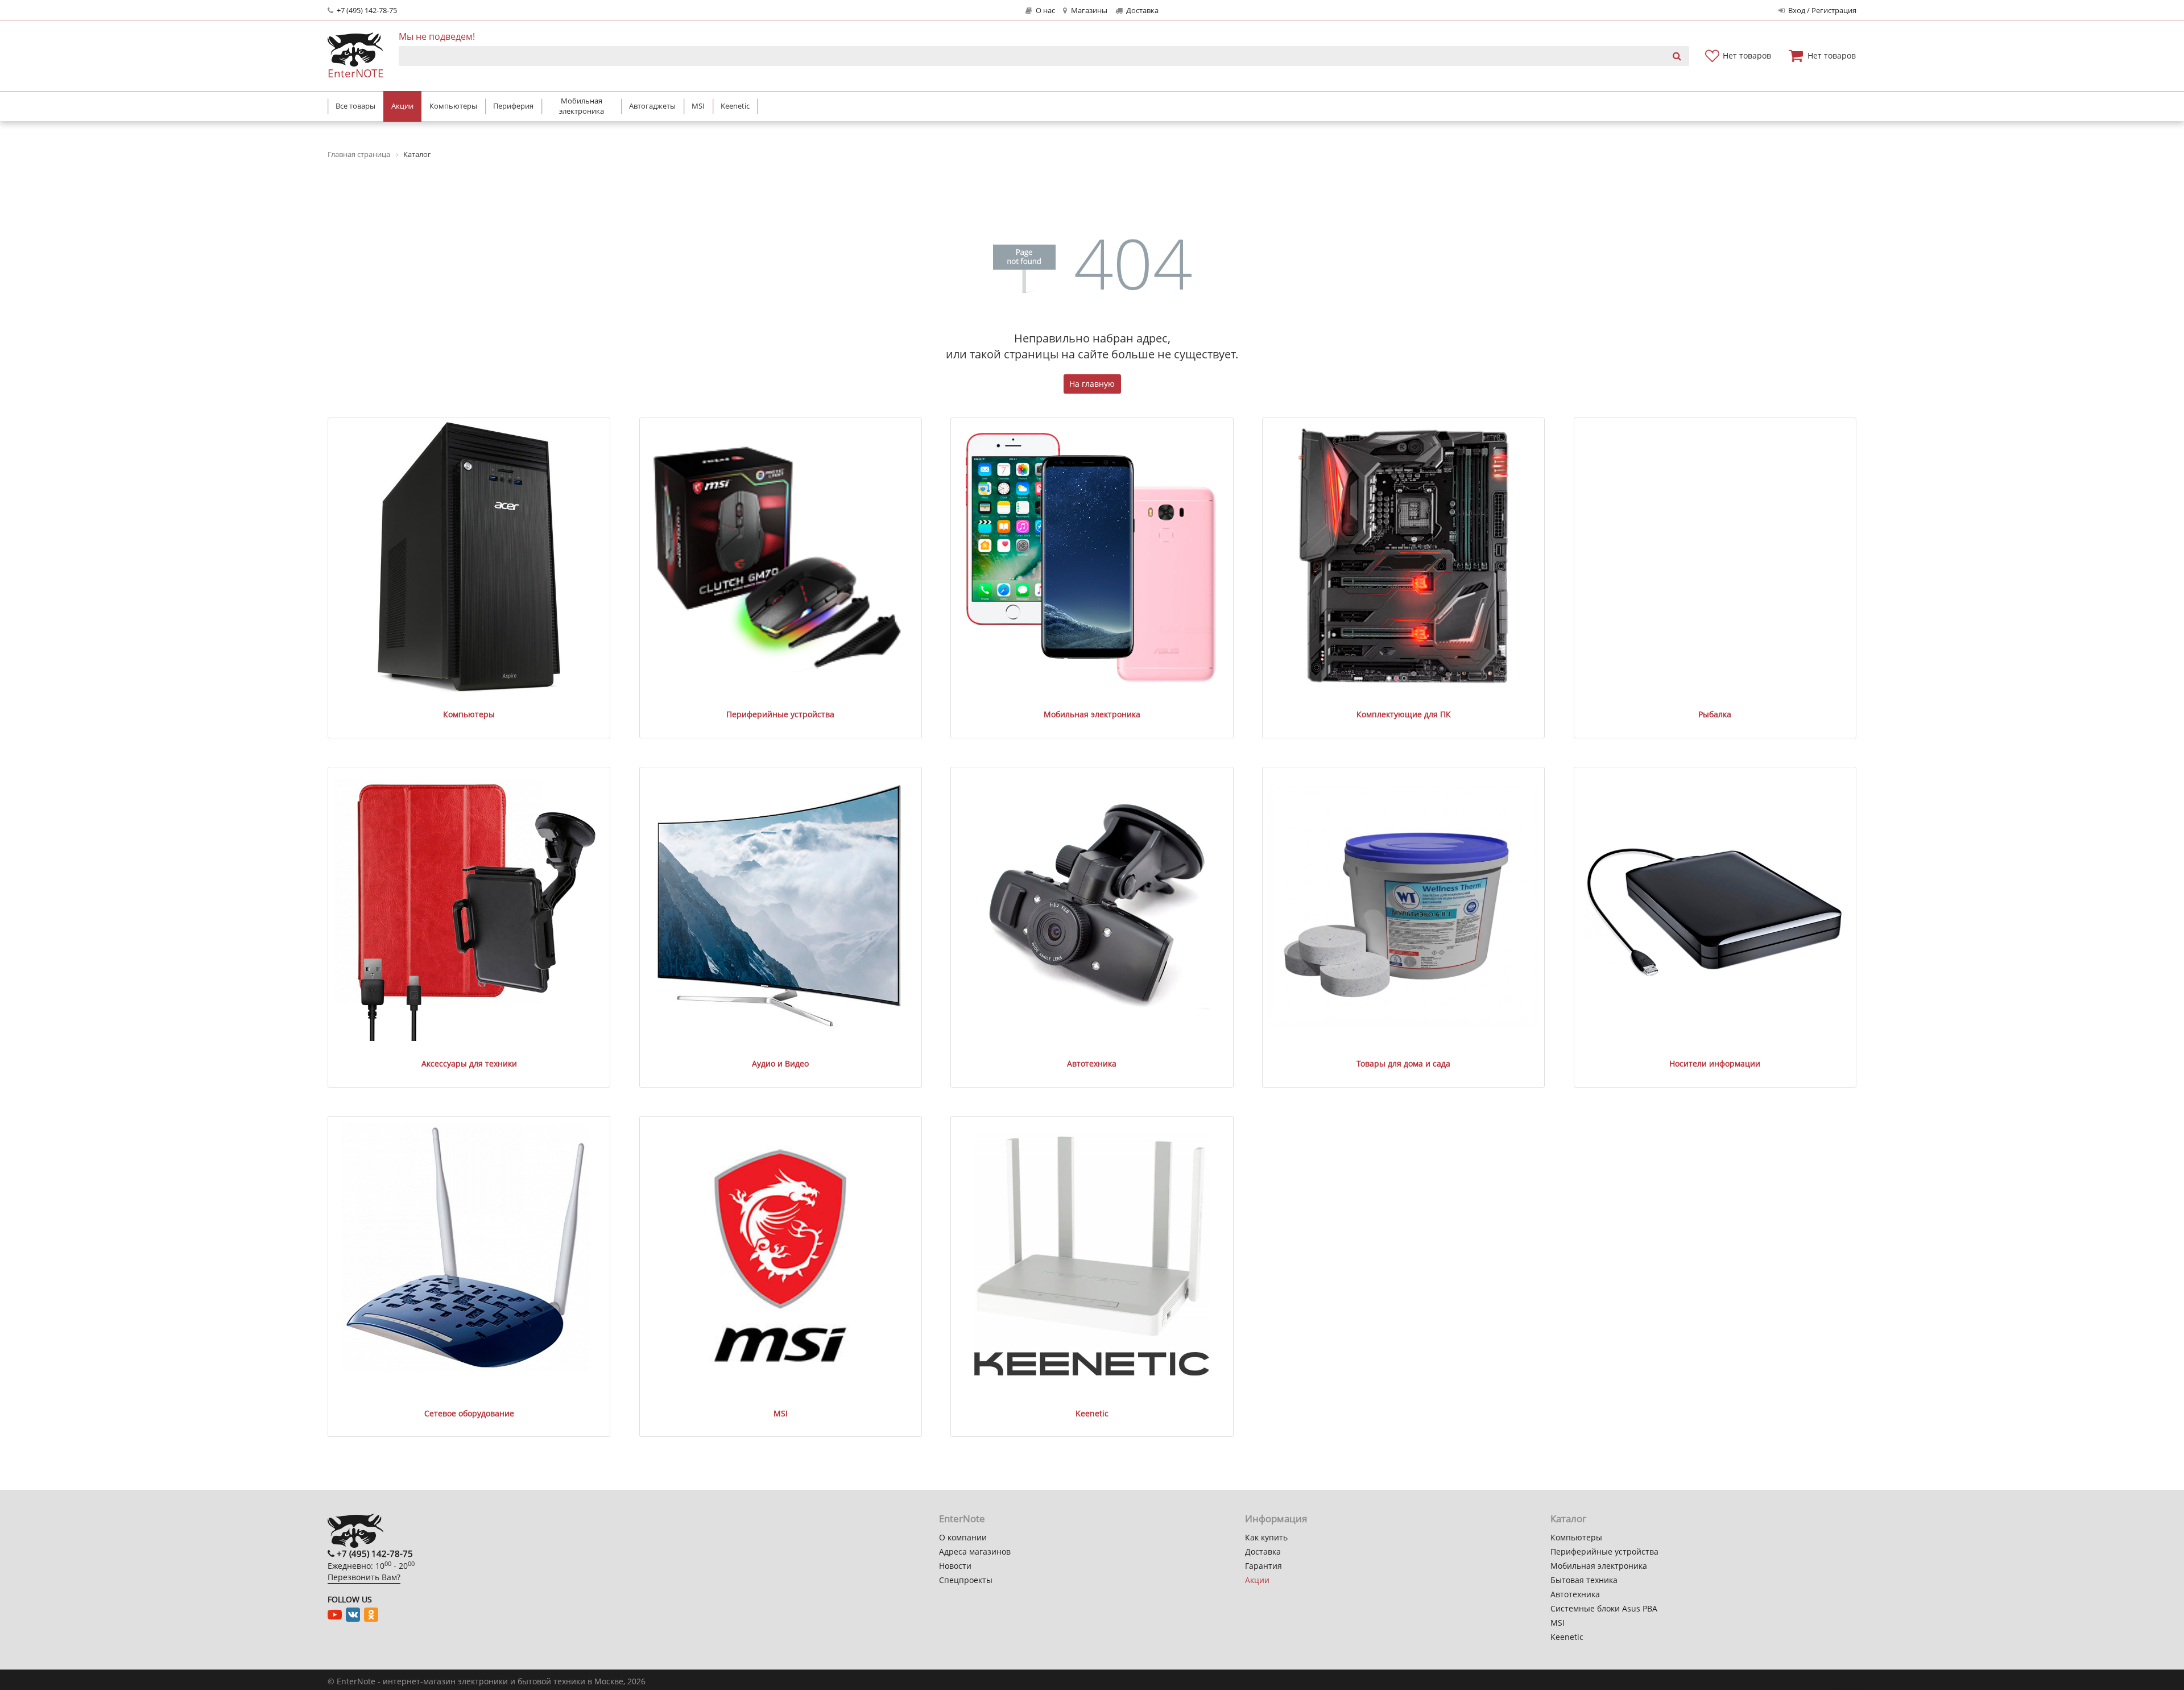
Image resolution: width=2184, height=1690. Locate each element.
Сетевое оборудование (469, 1413)
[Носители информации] (1715, 906)
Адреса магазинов (975, 1551)
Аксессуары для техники (469, 1063)
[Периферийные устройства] (780, 557)
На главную (1092, 384)
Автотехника (1092, 1063)
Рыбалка (1715, 714)
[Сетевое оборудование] (469, 1255)
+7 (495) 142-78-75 (366, 11)
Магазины (1088, 11)
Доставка (1141, 11)
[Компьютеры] (469, 557)
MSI (781, 1413)
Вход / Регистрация (1821, 11)
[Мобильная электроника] (1092, 557)
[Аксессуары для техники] (469, 906)
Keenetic (1092, 1413)
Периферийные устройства (780, 714)
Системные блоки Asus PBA (1604, 1608)
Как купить (1266, 1537)
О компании (963, 1537)
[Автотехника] (1092, 906)
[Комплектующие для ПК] (1403, 557)
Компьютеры (469, 714)
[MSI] (780, 1255)
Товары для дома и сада (1403, 1063)
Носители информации (1715, 1063)
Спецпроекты (966, 1580)
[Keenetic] (1092, 1255)
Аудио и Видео (780, 1063)
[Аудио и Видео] (780, 906)
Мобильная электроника (1092, 714)
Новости (955, 1566)
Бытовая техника (1584, 1580)
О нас (1045, 11)
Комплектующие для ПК (1404, 714)
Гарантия (1263, 1566)
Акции (1257, 1580)
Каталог (1568, 1518)
